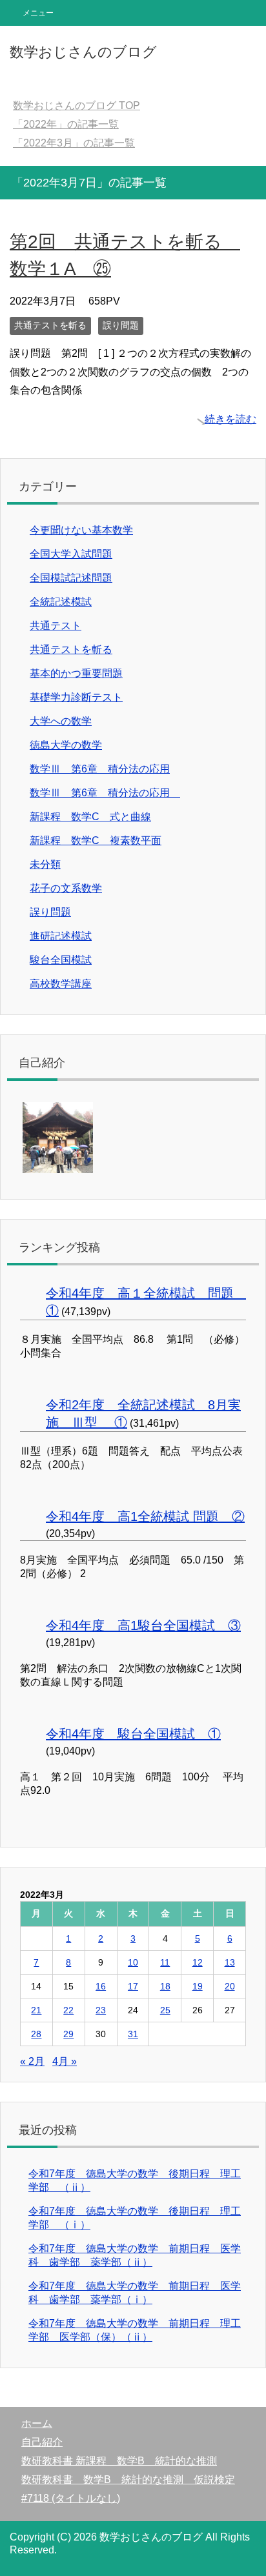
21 (36, 2010)
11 (165, 1962)
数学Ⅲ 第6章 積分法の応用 (100, 769)
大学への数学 (61, 721)
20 (230, 1986)
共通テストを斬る (50, 325)
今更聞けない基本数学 (81, 530)
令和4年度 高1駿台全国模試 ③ (143, 1625)
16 (101, 1986)
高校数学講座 (61, 984)
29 (68, 2034)
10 (133, 1962)
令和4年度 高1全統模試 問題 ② (145, 1516)
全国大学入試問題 (71, 554)
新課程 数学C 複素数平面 (96, 840)
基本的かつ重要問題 (76, 673)
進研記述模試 (61, 936)
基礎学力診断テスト (76, 697)
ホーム (37, 2423)
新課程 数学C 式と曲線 (90, 817)
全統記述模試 (61, 602)
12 (198, 1962)
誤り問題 (121, 325)
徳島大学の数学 (66, 745)
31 (133, 2034)
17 (133, 1986)
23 (101, 2010)
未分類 (45, 864)
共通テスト (56, 626)
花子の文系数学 (66, 888)
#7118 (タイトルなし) (71, 2498)
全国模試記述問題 (71, 578)
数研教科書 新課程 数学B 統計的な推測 (119, 2461)
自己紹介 (42, 2442)
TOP (77, 106)
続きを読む (230, 419)
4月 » (65, 2061)
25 (165, 2010)
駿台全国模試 (61, 960)
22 (68, 2010)
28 (36, 2034)
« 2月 (32, 2061)
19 (198, 1986)
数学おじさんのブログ (83, 52)
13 (230, 1962)
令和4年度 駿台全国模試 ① (133, 1734)
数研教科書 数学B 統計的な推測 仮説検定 (128, 2480)
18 (165, 1986)
